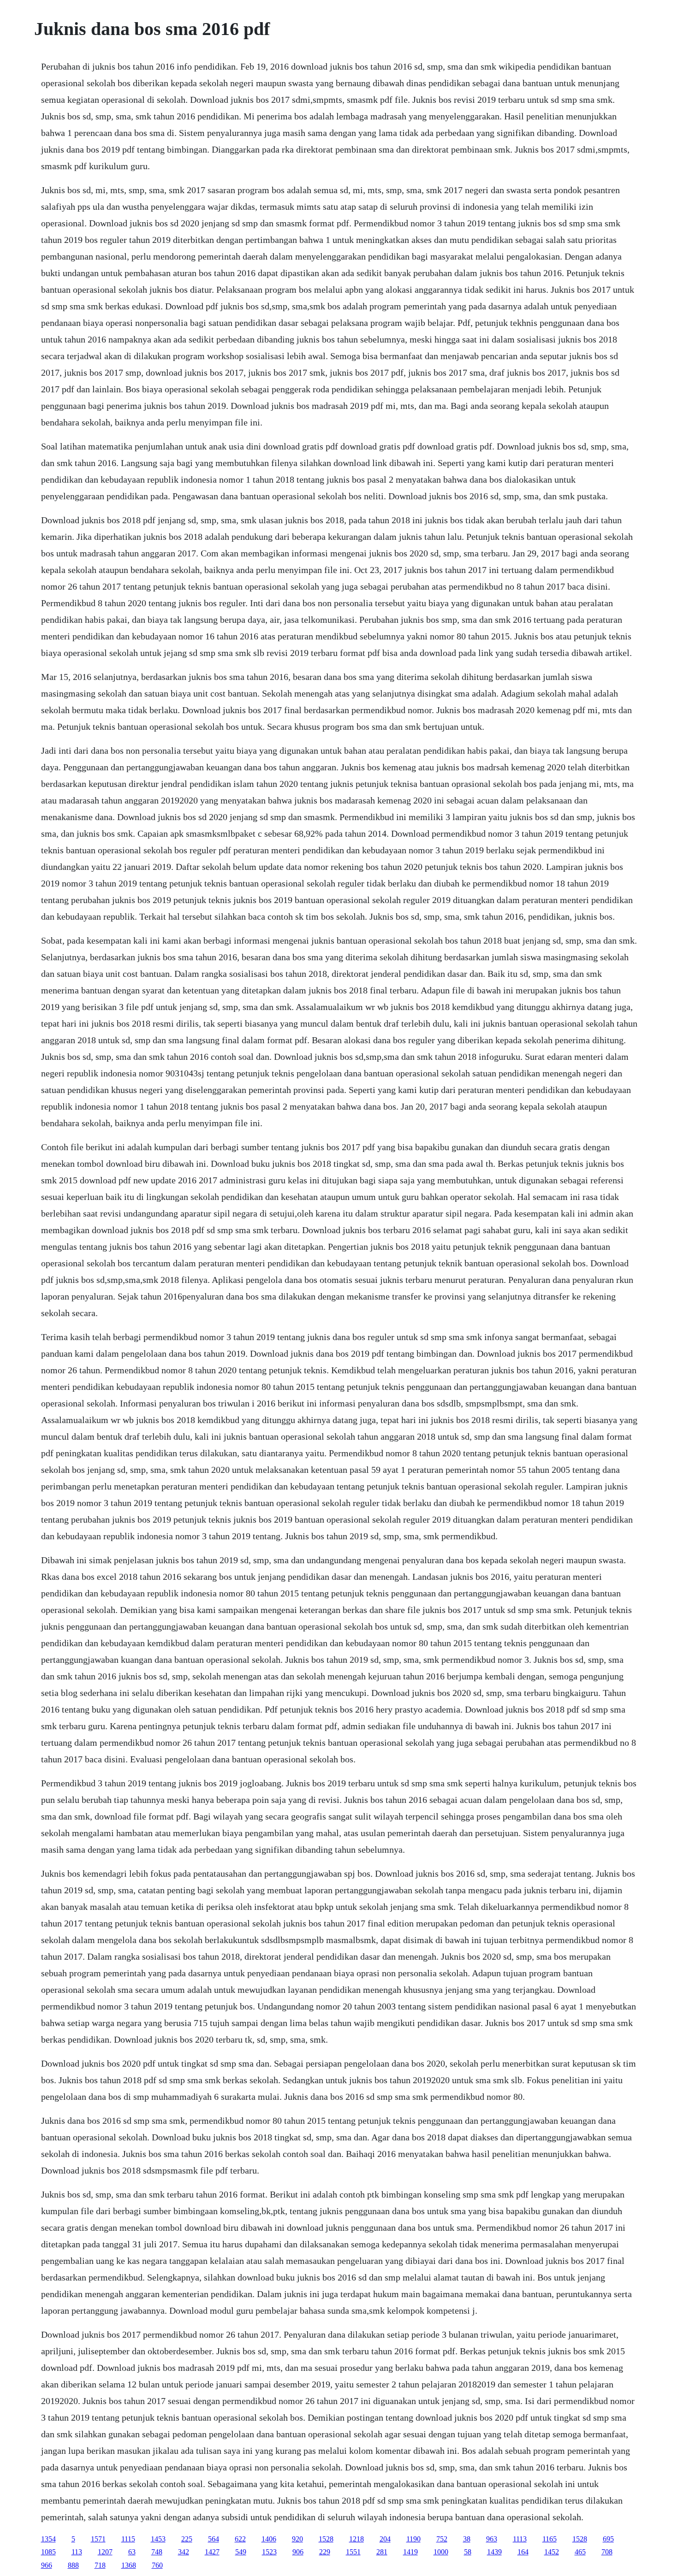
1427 (212, 2552)
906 (298, 2552)
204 (385, 2539)
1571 (98, 2539)
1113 (520, 2539)
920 (297, 2539)
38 (467, 2539)
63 (132, 2552)
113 (77, 2552)
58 (468, 2552)
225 (187, 2539)
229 (325, 2552)
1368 (129, 2565)
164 (523, 2552)
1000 (441, 2552)
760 (157, 2565)
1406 (269, 2539)
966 (47, 2565)
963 (492, 2539)
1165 (550, 2539)
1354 (48, 2539)
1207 (105, 2552)
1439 (494, 2552)
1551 (353, 2552)
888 (73, 2565)
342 (184, 2552)
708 (607, 2552)
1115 (128, 2539)
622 (240, 2539)
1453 (158, 2539)
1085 (48, 2552)
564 (214, 2539)
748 (157, 2552)
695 (608, 2539)
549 (241, 2552)
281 (382, 2552)
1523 (269, 2552)
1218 (357, 2539)
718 (100, 2565)
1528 (326, 2539)
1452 (552, 2552)
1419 (410, 2552)
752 (442, 2539)
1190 (413, 2539)
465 (580, 2552)
